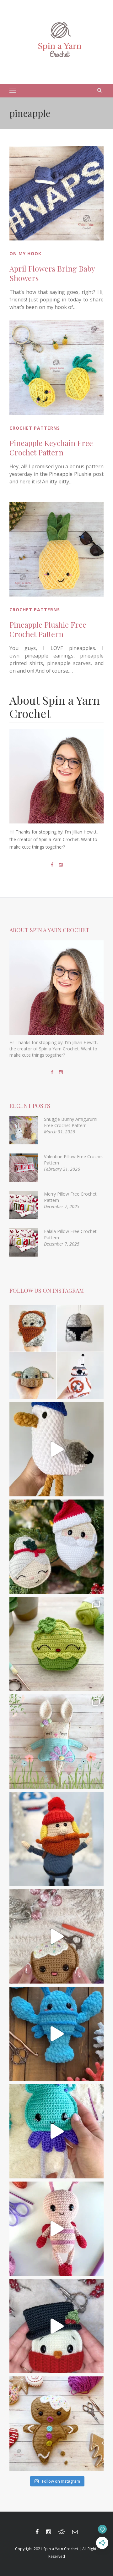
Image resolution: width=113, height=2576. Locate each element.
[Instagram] (61, 865)
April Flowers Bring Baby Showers (52, 273)
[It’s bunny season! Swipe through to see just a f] (56, 1742)
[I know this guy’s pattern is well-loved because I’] (56, 1936)
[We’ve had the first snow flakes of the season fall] (56, 2424)
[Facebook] (52, 865)
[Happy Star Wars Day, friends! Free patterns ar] (56, 1352)
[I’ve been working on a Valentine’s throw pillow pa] (56, 2229)
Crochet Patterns (35, 428)
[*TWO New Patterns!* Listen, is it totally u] (56, 1547)
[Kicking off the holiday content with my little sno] (56, 2326)
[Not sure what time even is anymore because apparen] (56, 1449)
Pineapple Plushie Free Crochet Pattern (48, 629)
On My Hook (25, 253)
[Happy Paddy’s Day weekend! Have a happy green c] (56, 1644)
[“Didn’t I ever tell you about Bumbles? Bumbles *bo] (56, 1839)
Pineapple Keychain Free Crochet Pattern (51, 448)
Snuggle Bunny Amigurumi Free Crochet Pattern (71, 1122)
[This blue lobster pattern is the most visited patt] (56, 2034)
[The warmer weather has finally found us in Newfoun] (56, 2131)
